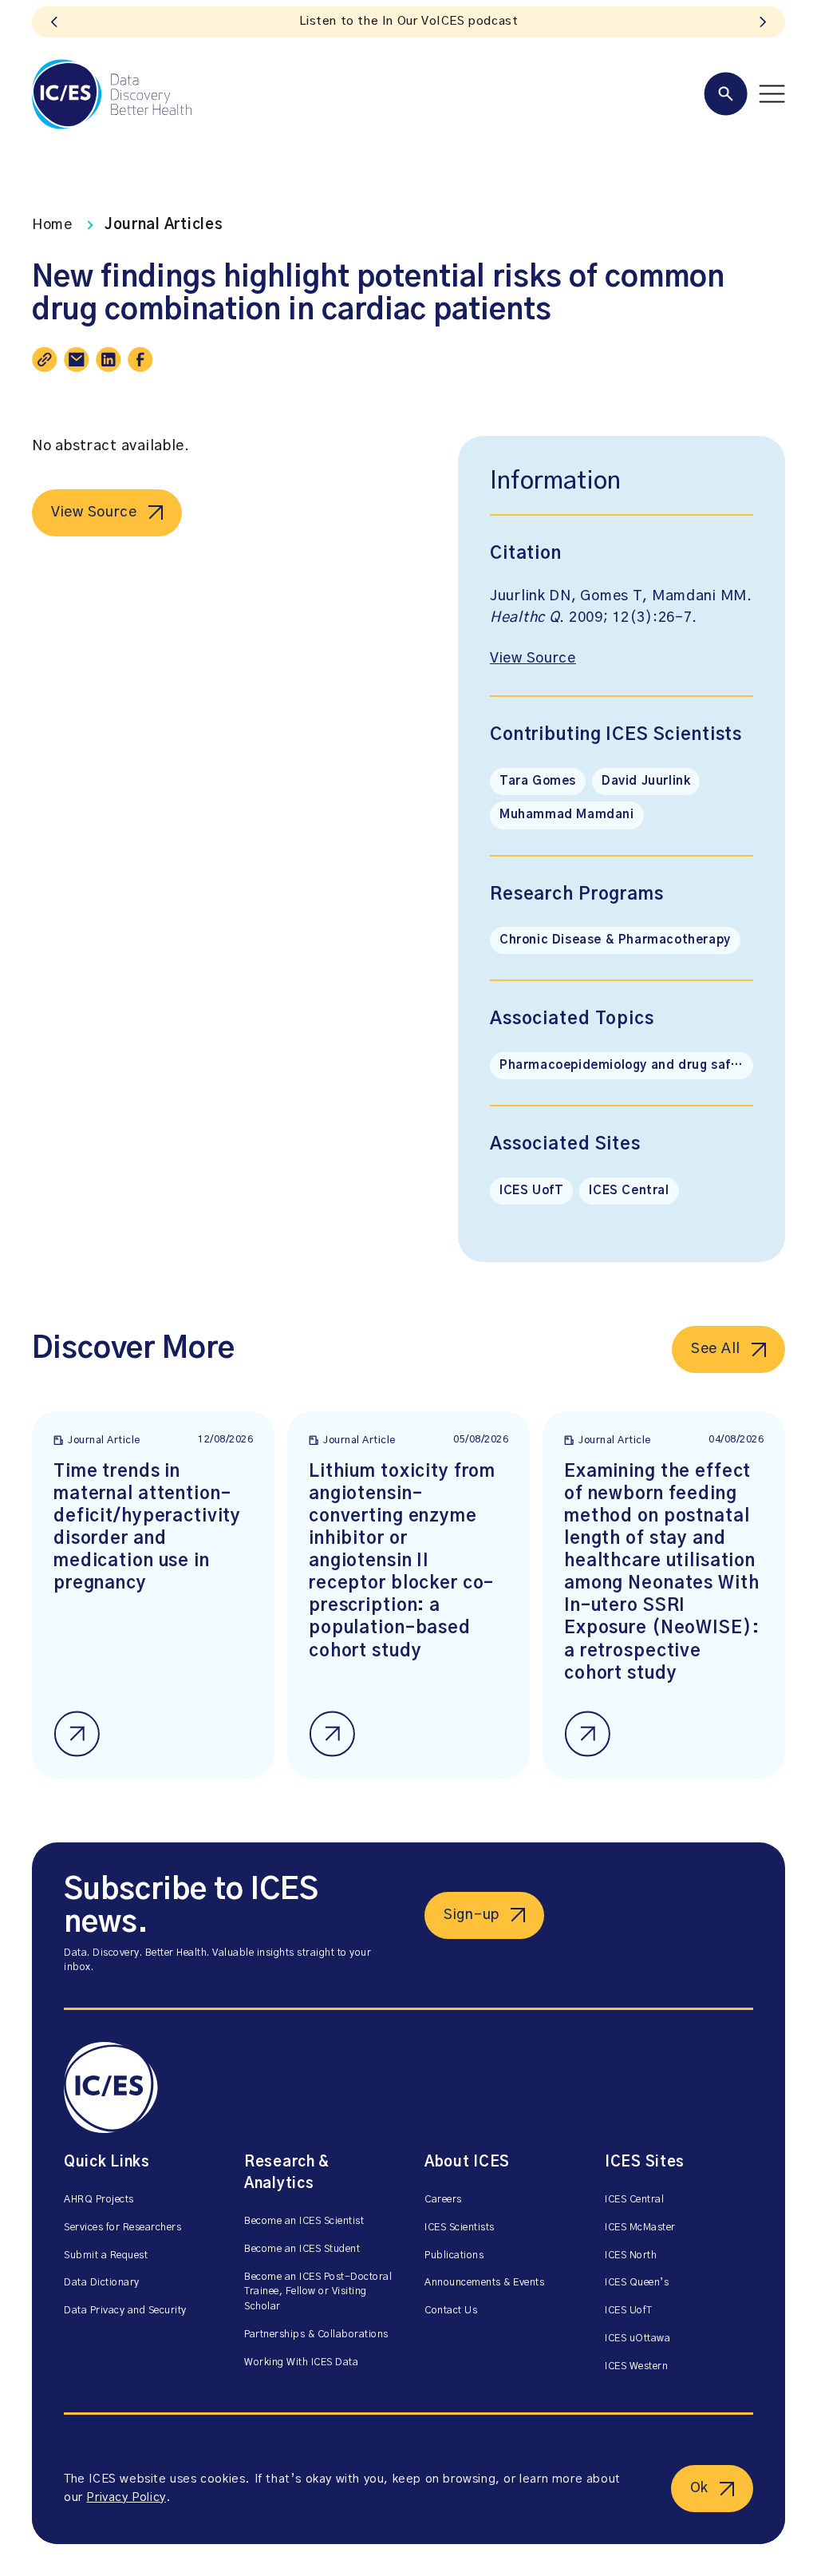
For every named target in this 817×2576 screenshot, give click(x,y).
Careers (443, 2200)
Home (52, 225)
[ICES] (112, 94)
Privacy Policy (126, 2497)
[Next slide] (763, 22)
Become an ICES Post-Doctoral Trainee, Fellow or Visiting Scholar (318, 2292)
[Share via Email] (77, 359)
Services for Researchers (122, 2228)
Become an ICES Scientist (304, 2221)
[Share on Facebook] (140, 359)
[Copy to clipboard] (45, 359)
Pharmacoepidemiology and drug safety (626, 1065)
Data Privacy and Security (125, 2311)
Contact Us (451, 2311)
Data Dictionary (102, 2283)
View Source (94, 512)
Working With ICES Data (301, 2362)
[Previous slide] (54, 22)
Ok (699, 2488)
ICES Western (636, 2366)
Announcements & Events (484, 2283)
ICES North (631, 2255)
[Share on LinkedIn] (109, 359)
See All (716, 1349)
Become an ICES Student (302, 2249)
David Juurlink (646, 781)
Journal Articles (164, 225)
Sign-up (472, 1915)
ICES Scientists (460, 2228)
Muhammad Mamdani (567, 815)
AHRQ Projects (99, 2200)
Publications (454, 2255)
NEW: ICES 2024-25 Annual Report (408, 21)
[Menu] (744, 94)
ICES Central (629, 1191)
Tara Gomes (538, 781)
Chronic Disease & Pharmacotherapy (615, 940)
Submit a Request (106, 2255)
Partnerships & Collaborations (316, 2335)
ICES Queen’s (637, 2283)
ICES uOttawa (637, 2339)
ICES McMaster (640, 2228)
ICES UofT (531, 1191)
